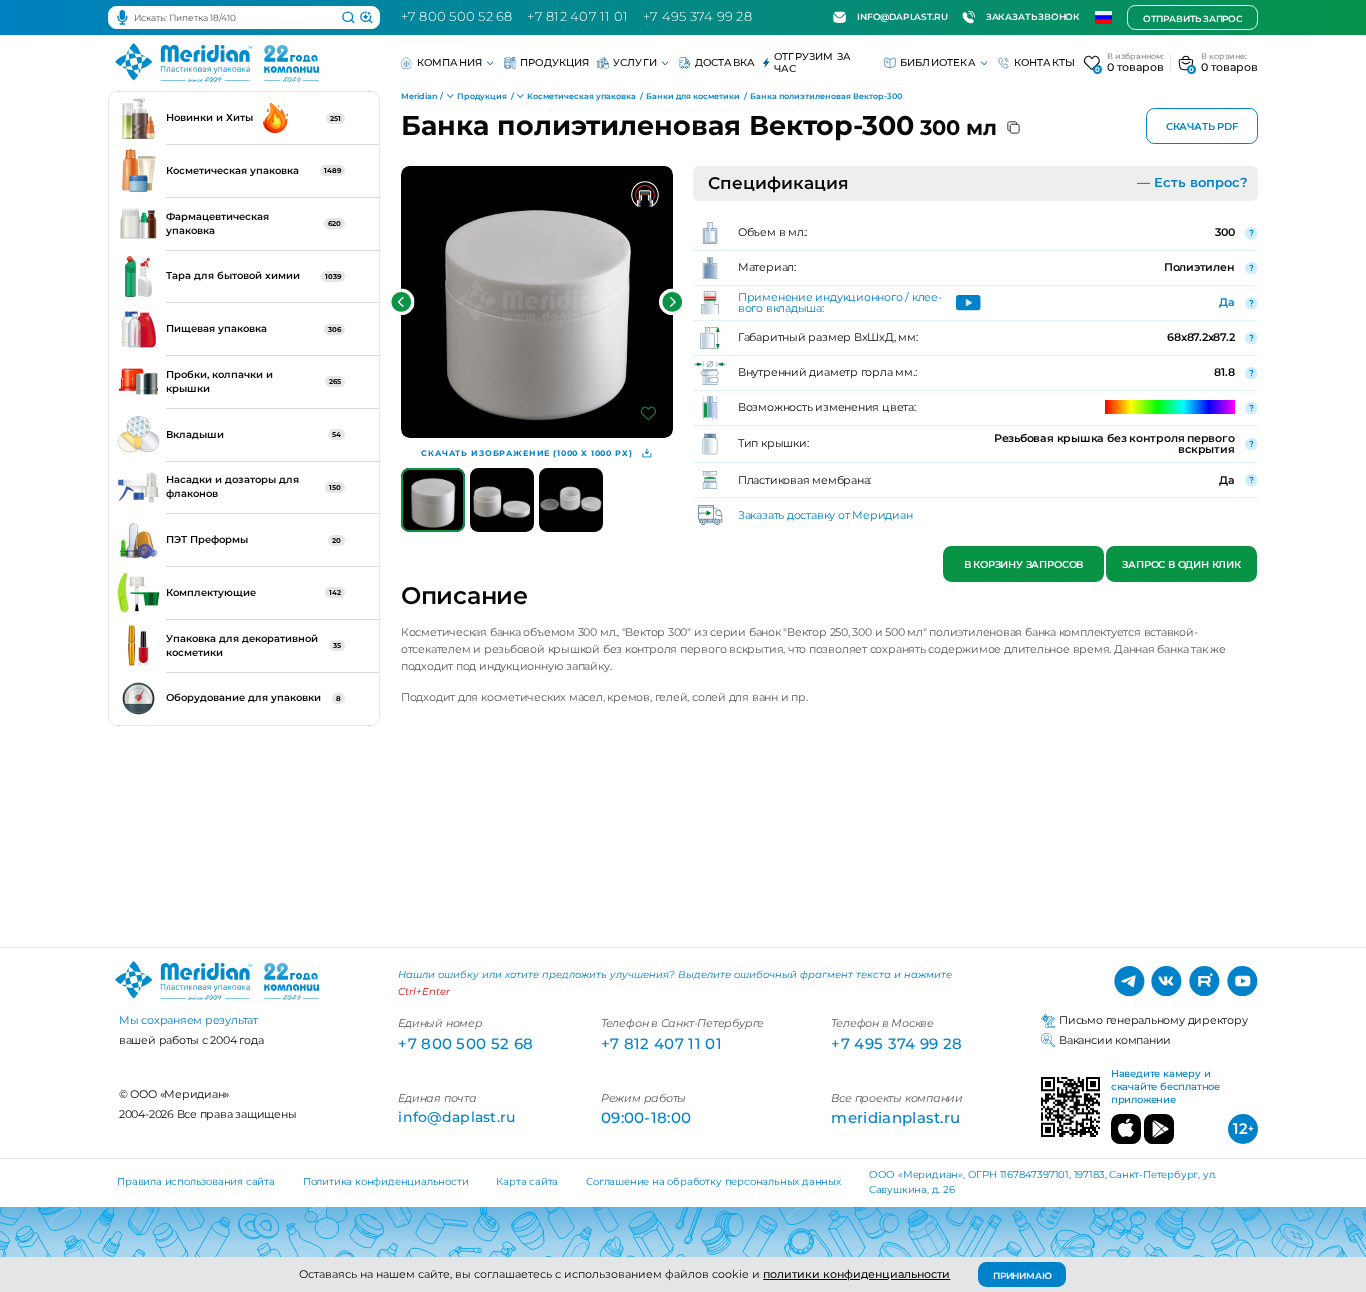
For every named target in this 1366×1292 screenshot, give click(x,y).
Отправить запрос (1192, 18)
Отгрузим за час (812, 62)
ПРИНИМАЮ (1022, 1275)
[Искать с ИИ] (366, 18)
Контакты (1045, 62)
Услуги (635, 62)
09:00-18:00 (646, 1117)
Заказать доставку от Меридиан (825, 515)
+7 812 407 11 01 (577, 16)
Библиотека (938, 62)
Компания (450, 62)
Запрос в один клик (1182, 564)
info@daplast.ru (902, 16)
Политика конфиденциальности (386, 1181)
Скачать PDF (1202, 126)
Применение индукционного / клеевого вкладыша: (840, 303)
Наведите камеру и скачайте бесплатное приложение (1165, 1087)
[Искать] (348, 18)
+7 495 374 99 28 (697, 16)
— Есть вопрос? (1192, 182)
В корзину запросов (1022, 564)
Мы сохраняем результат (188, 1020)
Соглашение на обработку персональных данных (713, 1181)
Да (1227, 302)
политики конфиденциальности (856, 1274)
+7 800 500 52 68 (457, 16)
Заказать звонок (1033, 16)
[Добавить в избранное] (648, 413)
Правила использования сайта (196, 1181)
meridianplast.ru (895, 1117)
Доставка (725, 62)
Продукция (555, 62)
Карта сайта (527, 1181)
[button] (401, 302)
